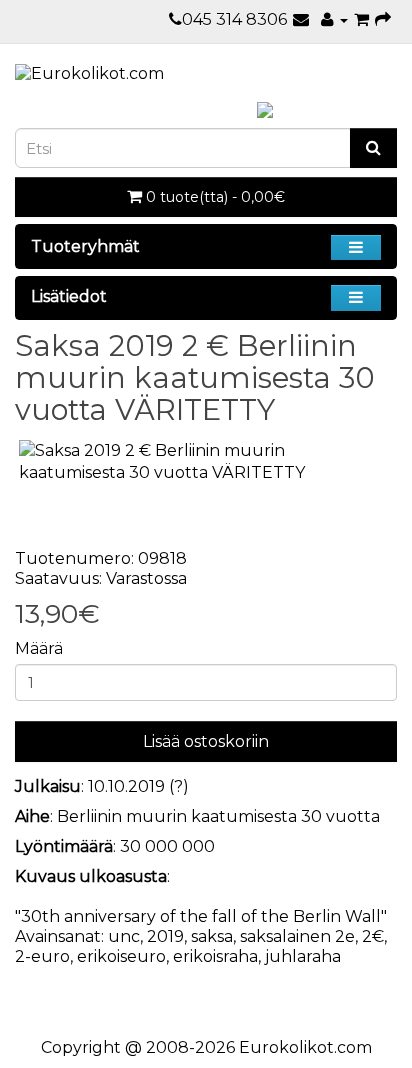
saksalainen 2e (297, 936)
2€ (373, 936)
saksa (212, 936)
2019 (165, 936)
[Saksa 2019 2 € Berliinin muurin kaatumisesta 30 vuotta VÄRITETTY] (206, 463)
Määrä (39, 648)
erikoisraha (215, 956)
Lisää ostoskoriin (206, 741)
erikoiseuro (121, 956)
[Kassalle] (383, 19)
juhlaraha (303, 956)
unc (124, 936)
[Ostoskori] (361, 19)
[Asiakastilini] (334, 19)
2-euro (42, 956)
